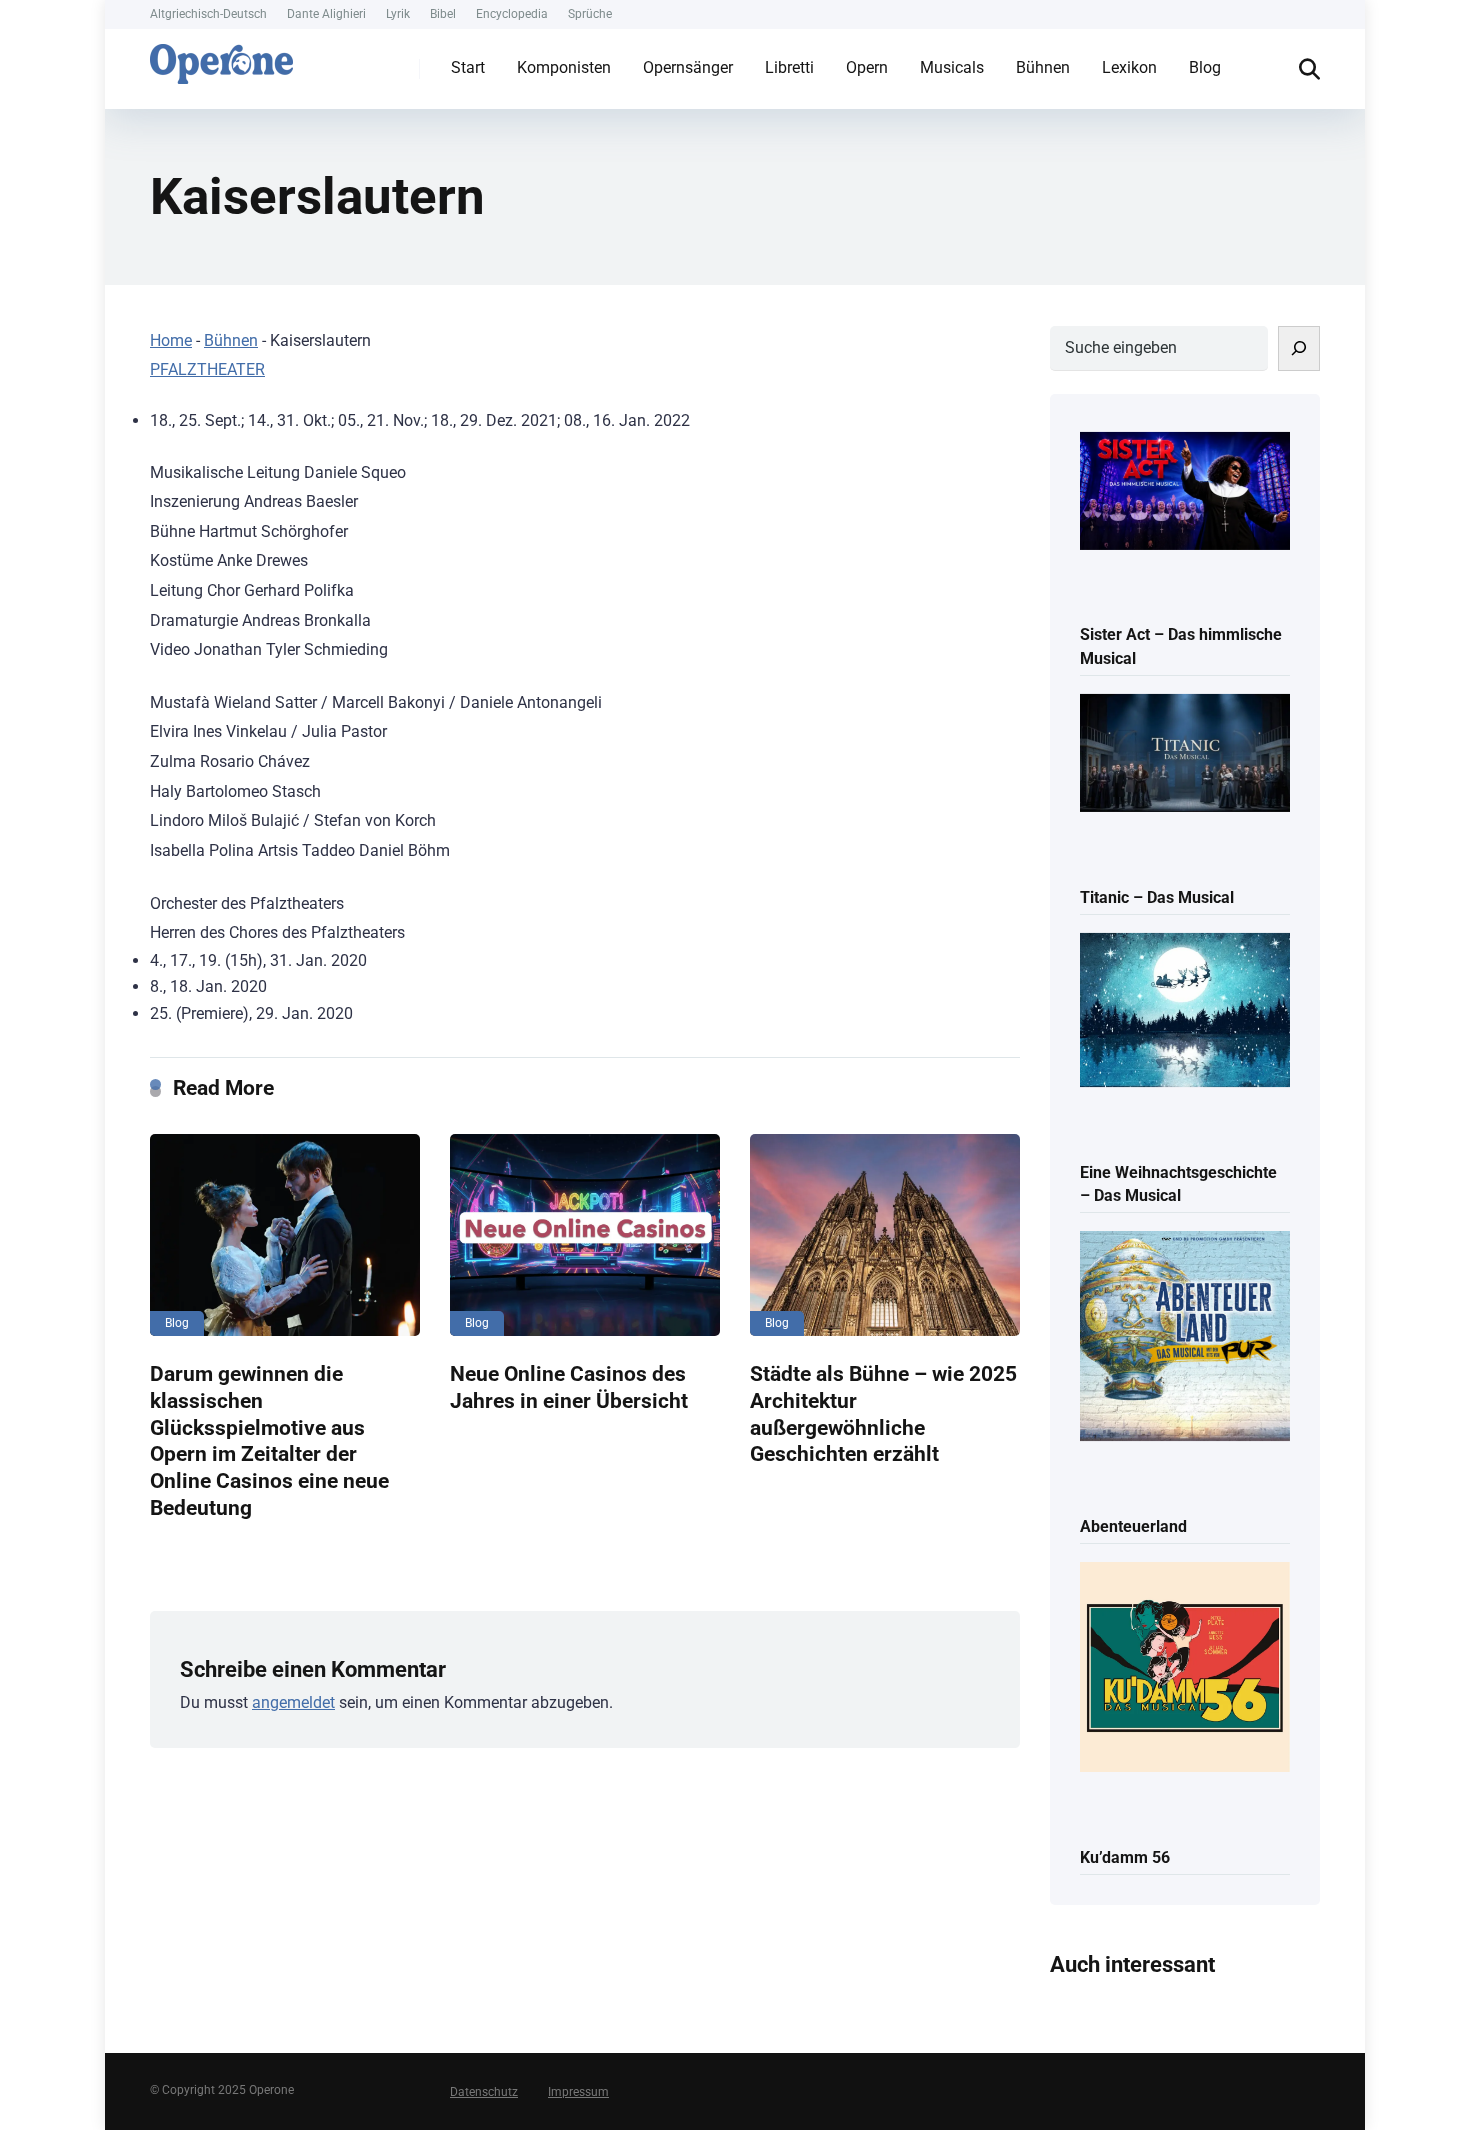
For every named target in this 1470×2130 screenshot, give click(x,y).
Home (171, 340)
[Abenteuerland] (1185, 1337)
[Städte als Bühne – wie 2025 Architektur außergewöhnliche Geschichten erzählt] (885, 1235)
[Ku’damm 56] (1185, 1668)
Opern (867, 67)
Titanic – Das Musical (1157, 897)
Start (468, 67)
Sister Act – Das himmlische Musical (1181, 646)
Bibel (443, 14)
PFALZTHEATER (207, 369)
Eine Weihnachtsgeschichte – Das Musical (1178, 1184)
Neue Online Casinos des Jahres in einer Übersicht (569, 1387)
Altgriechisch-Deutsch (208, 14)
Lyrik (398, 14)
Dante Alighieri (326, 14)
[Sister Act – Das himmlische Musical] (1185, 492)
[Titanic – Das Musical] (1185, 754)
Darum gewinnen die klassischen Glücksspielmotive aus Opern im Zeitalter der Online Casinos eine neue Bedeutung (269, 1440)
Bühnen (1043, 67)
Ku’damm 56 (1125, 1857)
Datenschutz (484, 2092)
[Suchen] (1299, 348)
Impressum (578, 2092)
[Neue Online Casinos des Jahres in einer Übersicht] (585, 1235)
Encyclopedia (512, 14)
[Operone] (221, 59)
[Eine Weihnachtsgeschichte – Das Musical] (1185, 1012)
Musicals (952, 67)
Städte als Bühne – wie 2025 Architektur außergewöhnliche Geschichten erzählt (883, 1413)
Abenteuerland (1133, 1526)
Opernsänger (688, 67)
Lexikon (1129, 67)
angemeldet (293, 1702)
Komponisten (564, 67)
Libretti (789, 67)
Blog (1205, 67)
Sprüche (590, 14)
